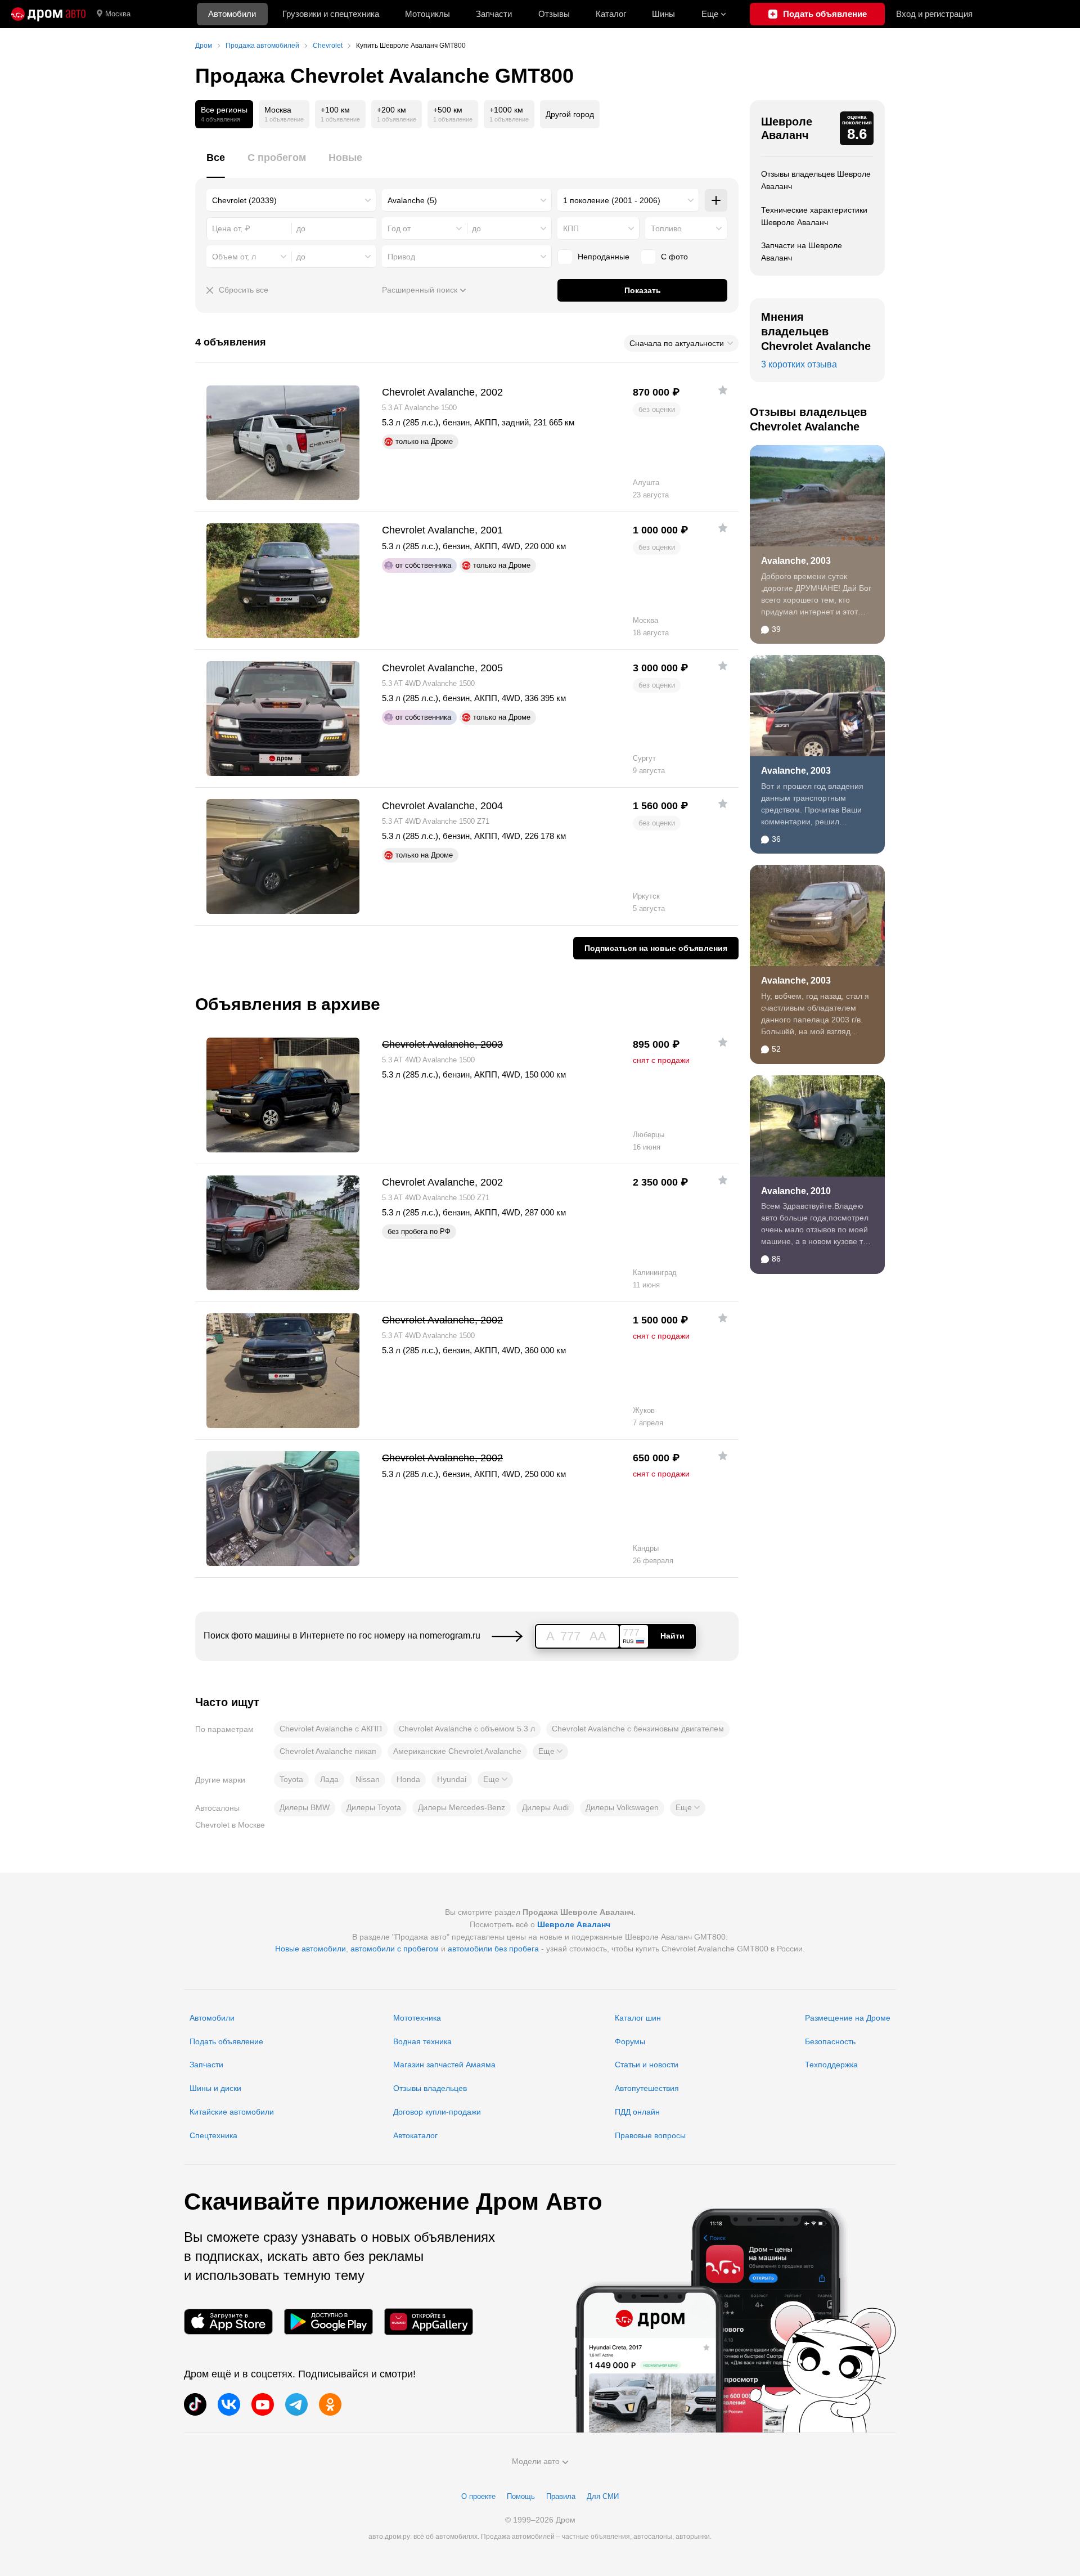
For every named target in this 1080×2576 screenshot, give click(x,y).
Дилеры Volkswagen (622, 1807)
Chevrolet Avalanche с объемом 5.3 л (467, 1729)
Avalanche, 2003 (796, 561)
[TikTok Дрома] (195, 2404)
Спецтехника (213, 2135)
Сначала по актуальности (677, 343)
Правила (561, 2496)
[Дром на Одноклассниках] (330, 2404)
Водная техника (422, 2041)
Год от (399, 228)
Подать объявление (226, 2041)
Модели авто (536, 2461)
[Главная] (48, 14)
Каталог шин (638, 2018)
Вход (934, 14)
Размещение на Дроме (848, 2018)
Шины (663, 14)
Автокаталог (415, 2135)
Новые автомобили (310, 1949)
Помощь (521, 2496)
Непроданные (604, 257)
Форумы (630, 2041)
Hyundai (452, 1779)
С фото (674, 257)
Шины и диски (215, 2088)
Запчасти (494, 14)
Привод (401, 257)
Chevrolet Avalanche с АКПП (331, 1729)
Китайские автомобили (232, 2112)
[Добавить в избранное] (723, 390)
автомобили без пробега (493, 1949)
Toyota (291, 1779)
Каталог (611, 14)
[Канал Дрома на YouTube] (263, 2404)
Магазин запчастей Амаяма (444, 2065)
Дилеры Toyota (374, 1807)
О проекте (478, 2496)
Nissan (368, 1779)
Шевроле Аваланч (787, 128)
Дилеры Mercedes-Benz (462, 1807)
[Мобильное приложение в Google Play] (328, 2322)
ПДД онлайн (637, 2112)
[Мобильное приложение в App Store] (228, 2322)
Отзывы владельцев (430, 2088)
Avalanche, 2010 (796, 1191)
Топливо (666, 228)
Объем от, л (234, 257)
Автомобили (232, 14)
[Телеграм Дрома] (296, 2404)
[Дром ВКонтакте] (229, 2404)
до (476, 228)
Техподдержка (831, 2065)
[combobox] (291, 200)
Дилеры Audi (545, 1807)
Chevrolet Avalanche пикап (328, 1751)
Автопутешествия (647, 2088)
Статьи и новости (647, 2065)
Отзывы (554, 14)
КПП (571, 228)
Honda (408, 1779)
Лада (329, 1779)
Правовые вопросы (650, 2135)
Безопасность (830, 2041)
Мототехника (417, 2018)
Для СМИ (603, 2496)
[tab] (216, 164)
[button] (550, 1752)
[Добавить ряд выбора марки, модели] (716, 200)
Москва (118, 14)
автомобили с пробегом (395, 1949)
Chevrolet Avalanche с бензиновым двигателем (638, 1729)
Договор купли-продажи (437, 2112)
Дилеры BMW (305, 1807)
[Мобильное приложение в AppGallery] (429, 2322)
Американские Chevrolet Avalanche (457, 1751)
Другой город (570, 114)
